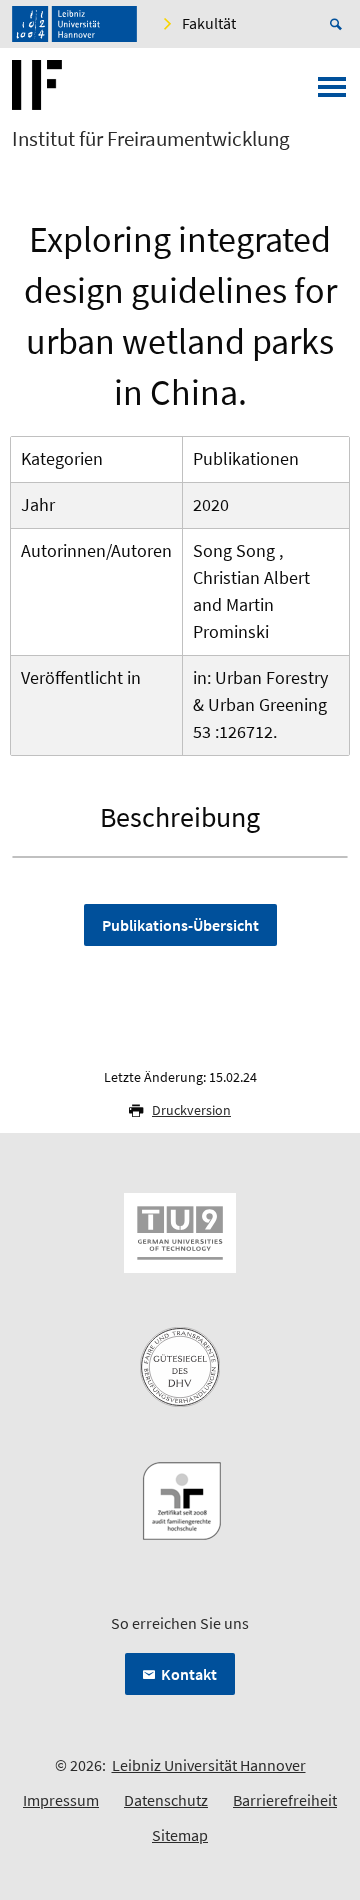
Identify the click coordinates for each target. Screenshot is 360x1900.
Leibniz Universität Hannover (209, 1765)
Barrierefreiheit (285, 1800)
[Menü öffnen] (332, 93)
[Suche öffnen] (339, 24)
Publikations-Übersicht (180, 925)
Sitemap (180, 1835)
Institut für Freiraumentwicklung (151, 139)
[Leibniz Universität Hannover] (74, 24)
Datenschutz (166, 1800)
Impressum (61, 1800)
